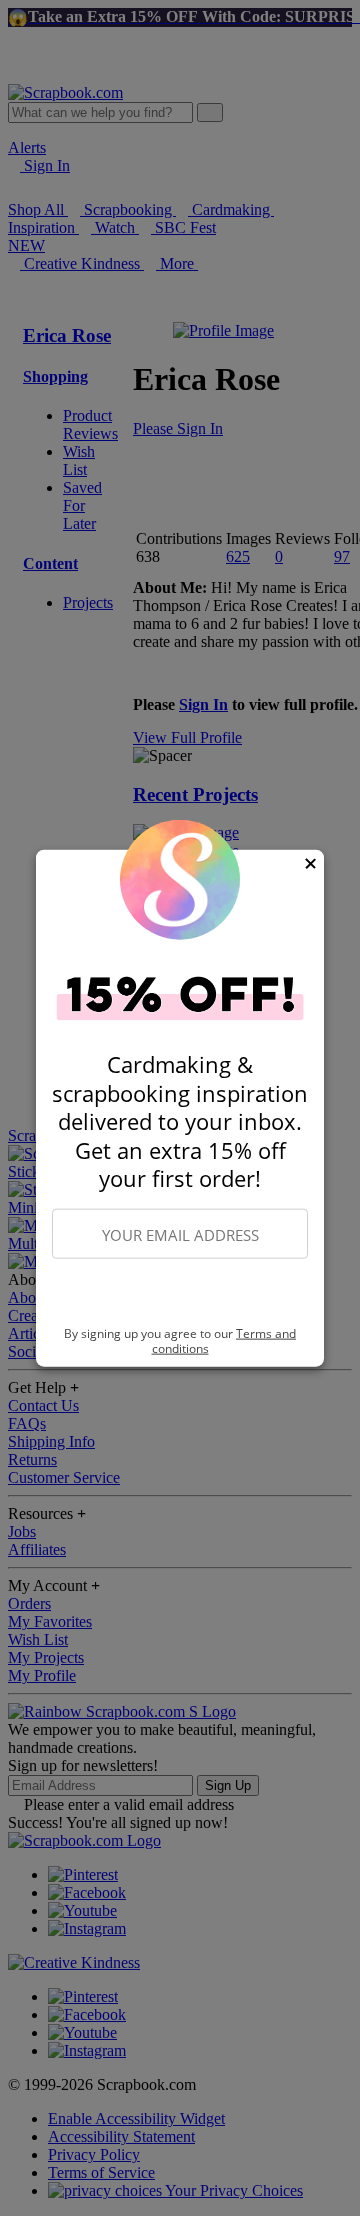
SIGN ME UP (180, 1293)
